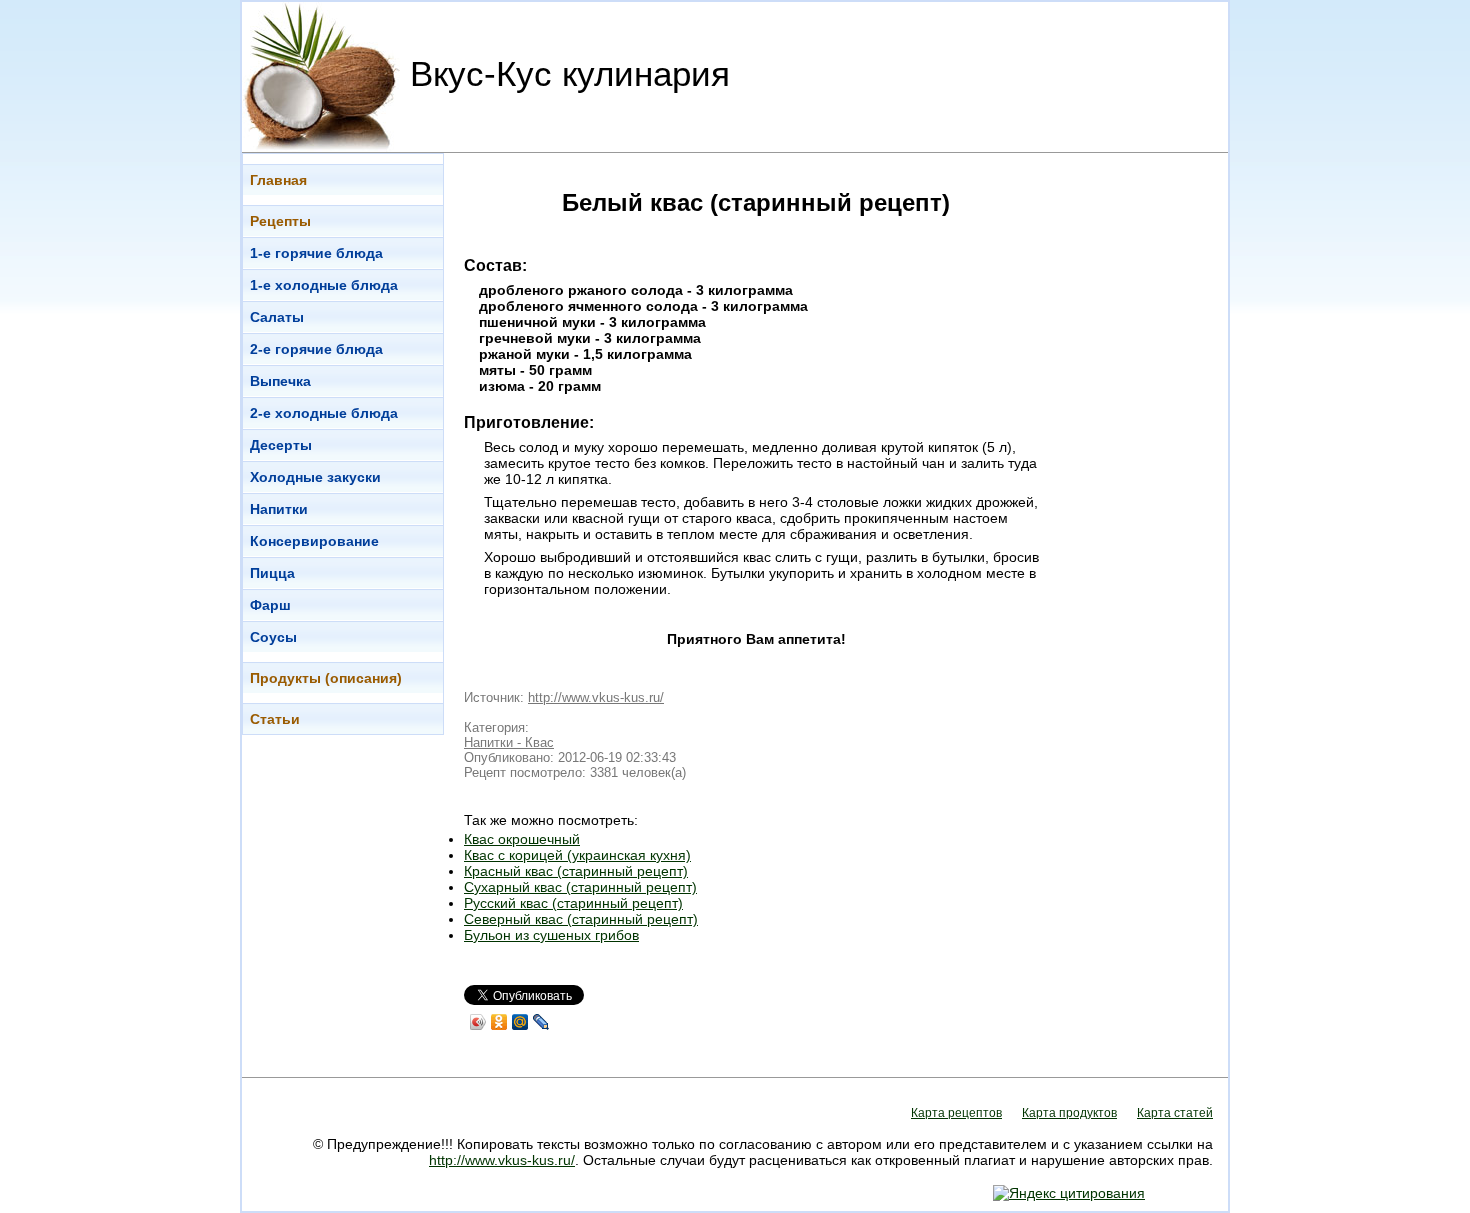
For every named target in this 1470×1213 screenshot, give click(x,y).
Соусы (273, 637)
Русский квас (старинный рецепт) (573, 903)
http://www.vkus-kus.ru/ (596, 697)
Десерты (281, 445)
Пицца (272, 573)
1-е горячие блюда (316, 253)
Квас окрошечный (522, 839)
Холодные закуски (315, 477)
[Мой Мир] (520, 1022)
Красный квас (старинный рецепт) (576, 871)
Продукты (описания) (326, 678)
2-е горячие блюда (316, 349)
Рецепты (280, 221)
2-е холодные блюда (324, 413)
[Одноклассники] (499, 1022)
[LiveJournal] (541, 1022)
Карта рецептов (956, 1113)
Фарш (270, 605)
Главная (278, 180)
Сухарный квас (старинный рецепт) (580, 887)
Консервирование (314, 541)
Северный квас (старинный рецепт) (581, 919)
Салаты (277, 317)
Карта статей (1175, 1113)
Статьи (275, 719)
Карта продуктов (1069, 1113)
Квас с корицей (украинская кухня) (577, 855)
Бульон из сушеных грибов (551, 935)
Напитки (279, 509)
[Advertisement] (1148, 453)
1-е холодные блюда (324, 285)
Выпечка (280, 381)
